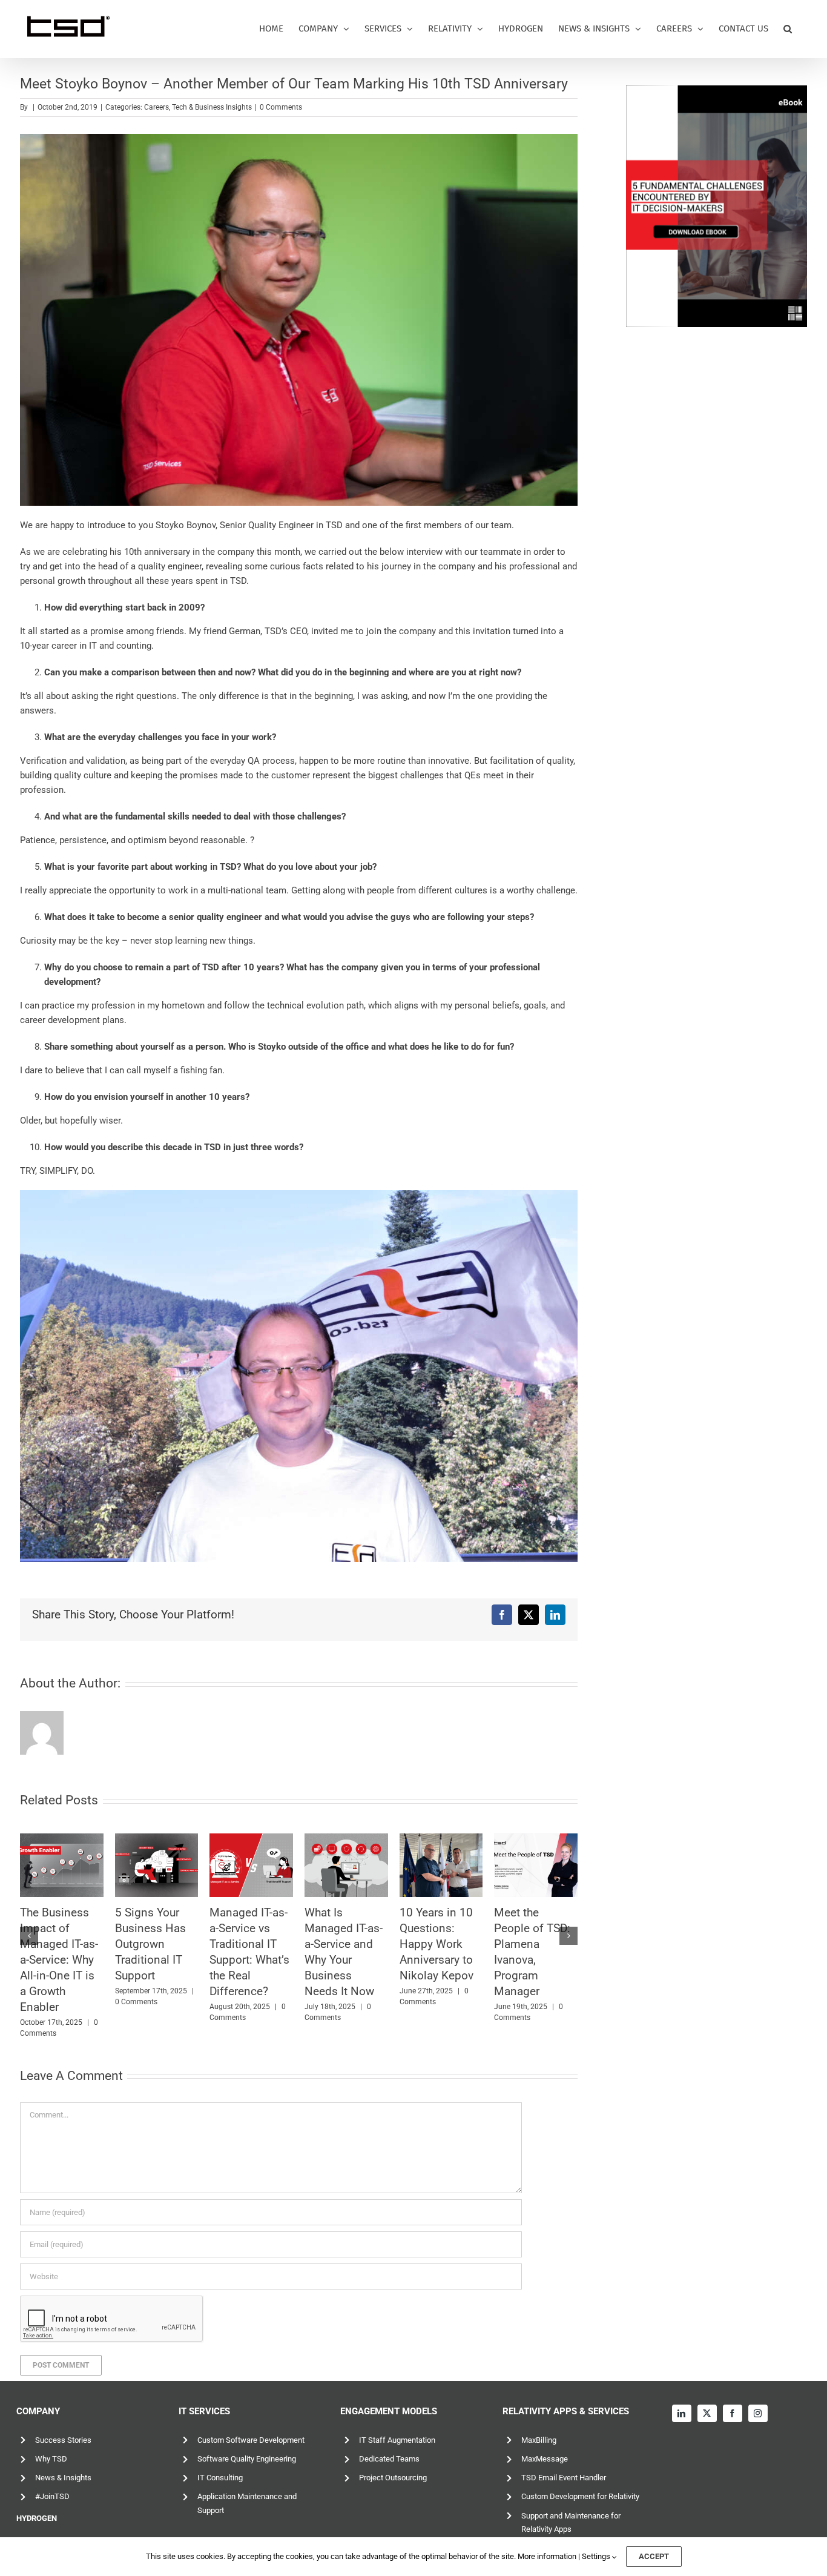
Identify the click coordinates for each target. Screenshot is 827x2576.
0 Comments (281, 107)
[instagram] (758, 2413)
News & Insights (63, 2478)
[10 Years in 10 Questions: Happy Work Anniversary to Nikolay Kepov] (273, 1865)
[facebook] (733, 2413)
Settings (597, 2556)
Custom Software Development (251, 2440)
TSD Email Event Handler (564, 2478)
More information (547, 2556)
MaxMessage (545, 2459)
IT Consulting (220, 2478)
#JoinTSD (52, 2496)
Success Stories (63, 2440)
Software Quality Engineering (247, 2459)
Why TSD (51, 2459)
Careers (157, 107)
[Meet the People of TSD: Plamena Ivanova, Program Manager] (368, 1865)
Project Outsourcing (393, 2478)
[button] (788, 29)
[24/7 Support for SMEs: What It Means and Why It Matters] (558, 1865)
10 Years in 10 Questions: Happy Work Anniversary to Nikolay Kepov (268, 1944)
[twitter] (707, 2413)
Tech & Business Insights (212, 107)
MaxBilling (539, 2440)
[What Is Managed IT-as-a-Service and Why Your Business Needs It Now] (178, 1865)
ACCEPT (654, 2556)
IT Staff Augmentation (397, 2440)
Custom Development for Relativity (580, 2496)
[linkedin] (682, 2413)
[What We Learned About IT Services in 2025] (463, 1865)
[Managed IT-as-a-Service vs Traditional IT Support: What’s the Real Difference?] (84, 1865)
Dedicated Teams (389, 2459)
